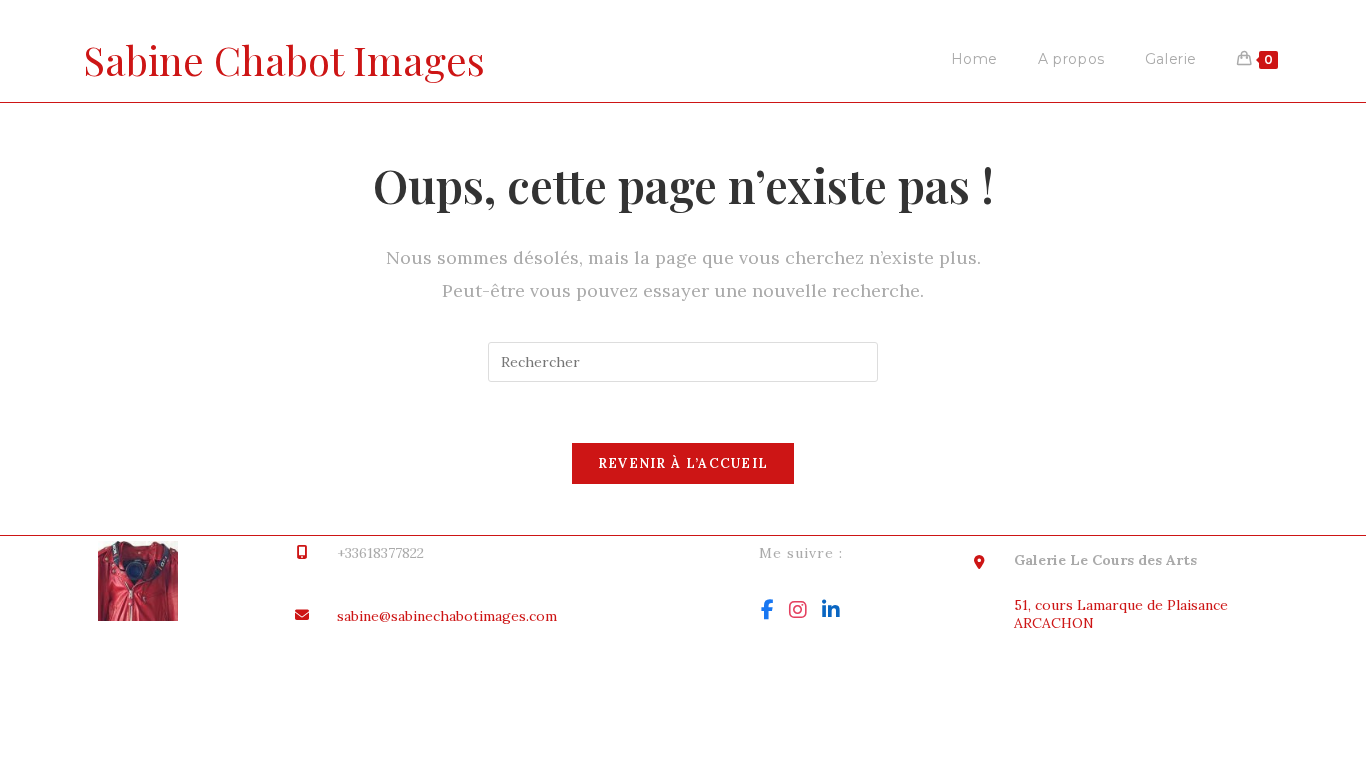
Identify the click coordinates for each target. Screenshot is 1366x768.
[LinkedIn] (831, 610)
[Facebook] (767, 610)
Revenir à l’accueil (683, 463)
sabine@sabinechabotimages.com (447, 616)
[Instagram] (798, 610)
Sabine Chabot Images (284, 59)
